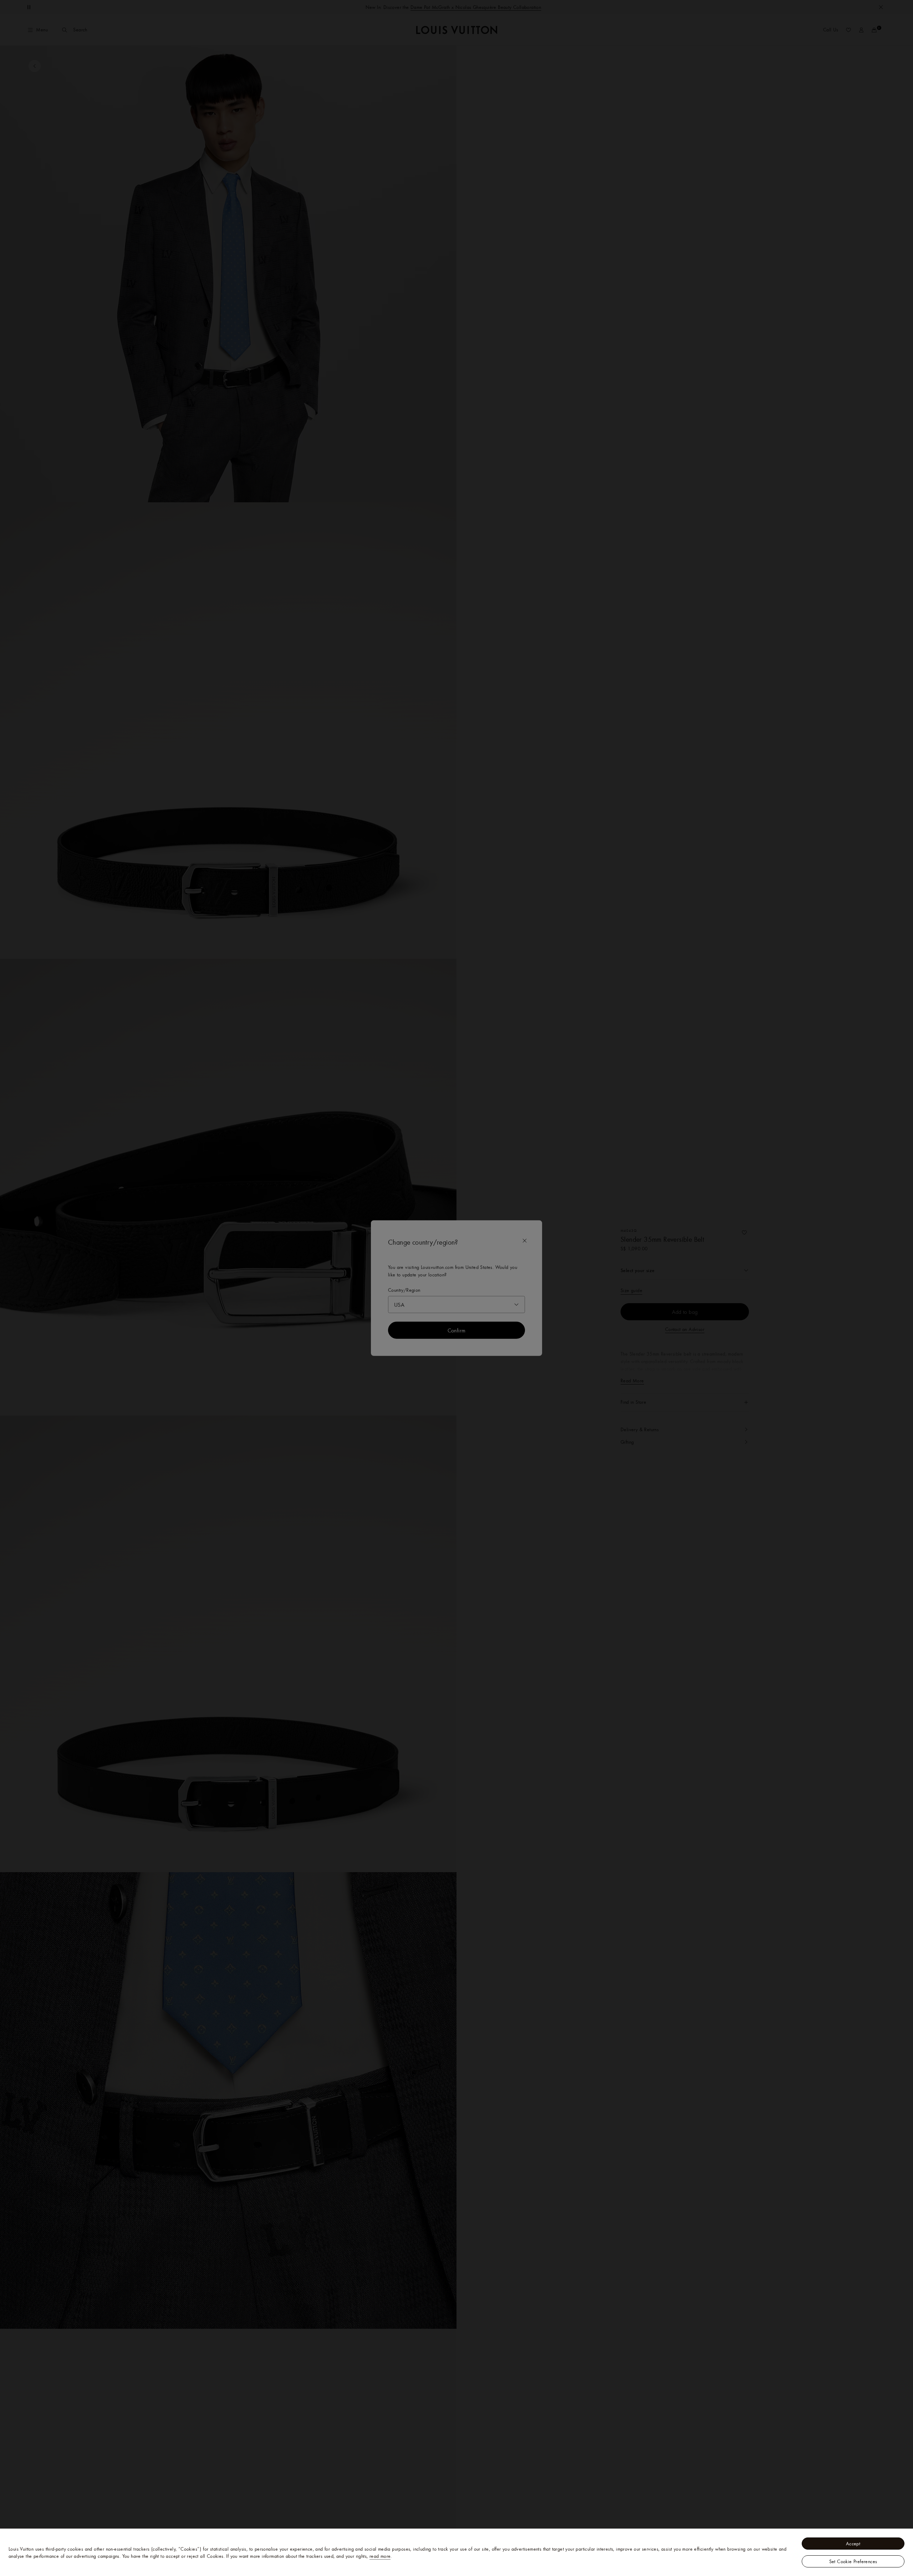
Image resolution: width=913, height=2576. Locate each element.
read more (380, 2556)
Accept (853, 2544)
